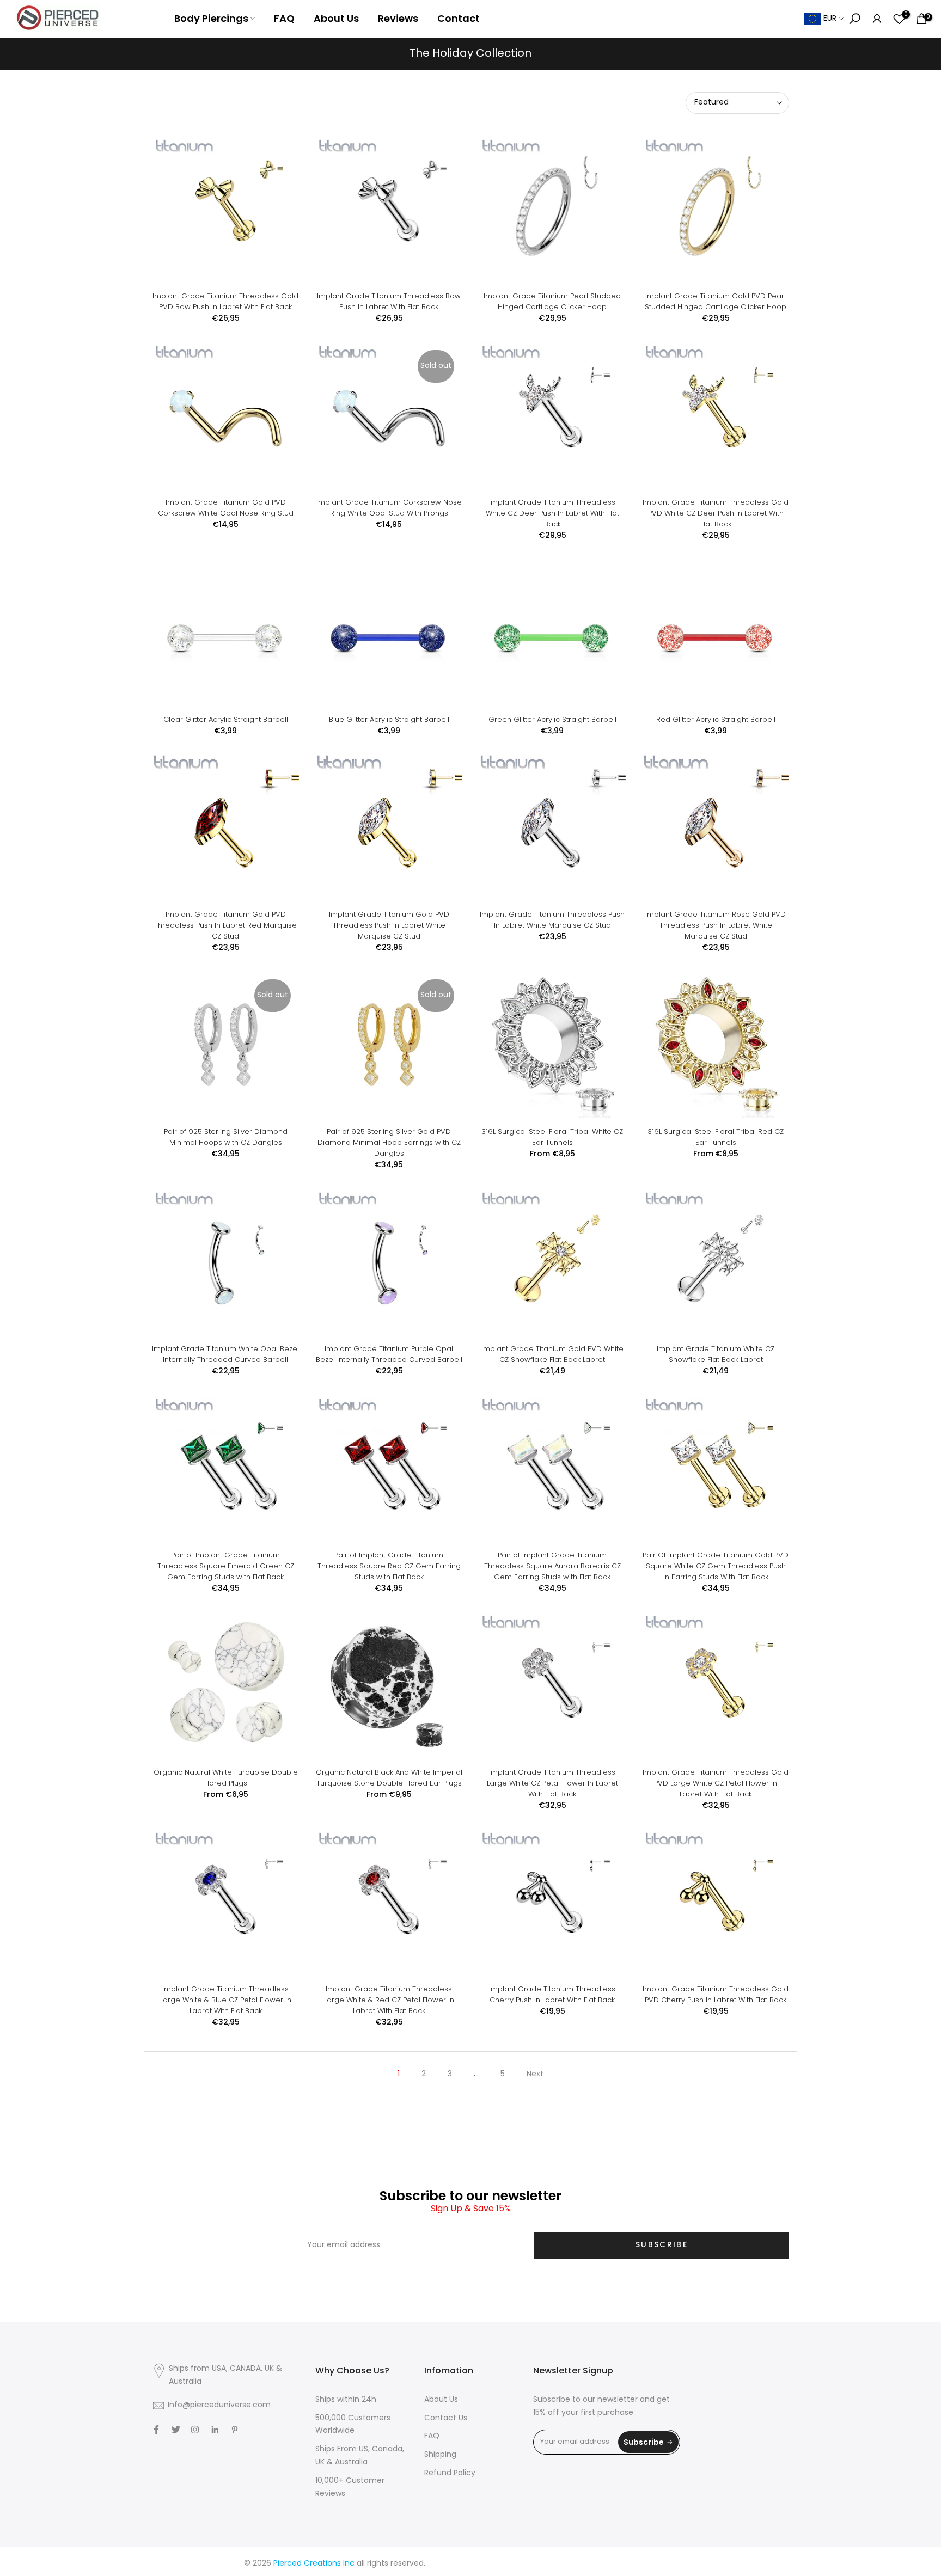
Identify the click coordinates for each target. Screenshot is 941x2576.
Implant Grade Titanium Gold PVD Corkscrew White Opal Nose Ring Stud (226, 508)
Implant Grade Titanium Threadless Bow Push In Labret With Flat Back (389, 301)
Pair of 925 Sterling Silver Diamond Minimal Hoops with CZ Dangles (226, 1137)
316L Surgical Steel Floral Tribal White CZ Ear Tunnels (552, 1137)
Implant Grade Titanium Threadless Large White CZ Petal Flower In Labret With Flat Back (552, 1783)
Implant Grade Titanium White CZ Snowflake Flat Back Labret (716, 1354)
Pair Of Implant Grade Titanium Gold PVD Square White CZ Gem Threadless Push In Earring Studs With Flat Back (716, 1566)
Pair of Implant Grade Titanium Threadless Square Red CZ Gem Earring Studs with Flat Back (389, 1566)
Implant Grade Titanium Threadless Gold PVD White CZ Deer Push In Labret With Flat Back (716, 513)
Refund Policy (450, 2473)
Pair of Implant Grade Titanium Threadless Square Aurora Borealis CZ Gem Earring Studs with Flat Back (552, 1566)
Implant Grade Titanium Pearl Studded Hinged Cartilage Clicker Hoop (552, 301)
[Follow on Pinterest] (235, 2430)
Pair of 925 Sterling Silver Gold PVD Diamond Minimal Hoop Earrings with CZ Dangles (389, 1142)
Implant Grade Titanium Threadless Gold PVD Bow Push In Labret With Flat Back (225, 301)
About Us (336, 18)
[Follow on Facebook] (156, 2430)
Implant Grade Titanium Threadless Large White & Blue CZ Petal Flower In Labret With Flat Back (226, 2000)
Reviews (398, 18)
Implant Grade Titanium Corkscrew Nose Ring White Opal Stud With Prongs (389, 508)
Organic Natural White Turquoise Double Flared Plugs (226, 1778)
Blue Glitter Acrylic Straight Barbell (389, 719)
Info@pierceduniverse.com (219, 2405)
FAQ (284, 18)
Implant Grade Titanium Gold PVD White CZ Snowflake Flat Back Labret (552, 1354)
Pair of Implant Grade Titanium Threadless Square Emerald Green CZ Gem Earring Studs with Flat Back (226, 1566)
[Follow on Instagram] (195, 2430)
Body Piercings (211, 18)
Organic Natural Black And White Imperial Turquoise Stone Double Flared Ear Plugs (389, 1778)
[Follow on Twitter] (176, 2430)
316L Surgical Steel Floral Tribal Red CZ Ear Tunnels (716, 1137)
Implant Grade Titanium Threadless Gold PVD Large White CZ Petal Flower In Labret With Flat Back (716, 1783)
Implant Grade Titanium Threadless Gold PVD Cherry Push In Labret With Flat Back (716, 1994)
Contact (459, 18)
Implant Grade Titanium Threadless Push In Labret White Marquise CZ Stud (552, 920)
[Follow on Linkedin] (215, 2430)
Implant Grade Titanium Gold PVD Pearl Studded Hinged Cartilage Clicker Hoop (716, 301)
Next (535, 2074)
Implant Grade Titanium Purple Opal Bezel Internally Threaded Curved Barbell (389, 1354)
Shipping (440, 2455)
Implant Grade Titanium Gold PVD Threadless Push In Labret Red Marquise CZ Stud (225, 925)
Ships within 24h (346, 2400)
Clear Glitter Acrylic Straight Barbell (226, 719)
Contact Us (446, 2418)
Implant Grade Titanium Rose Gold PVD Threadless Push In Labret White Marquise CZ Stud (716, 925)
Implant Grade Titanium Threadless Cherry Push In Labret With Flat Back (552, 1994)
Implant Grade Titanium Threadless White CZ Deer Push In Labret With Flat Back (552, 513)
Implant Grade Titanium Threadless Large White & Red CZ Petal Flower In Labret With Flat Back (389, 2000)
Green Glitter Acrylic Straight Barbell (552, 719)
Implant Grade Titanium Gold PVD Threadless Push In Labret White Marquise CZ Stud (389, 925)
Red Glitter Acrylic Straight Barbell (716, 719)
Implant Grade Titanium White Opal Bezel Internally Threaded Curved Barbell (225, 1354)
